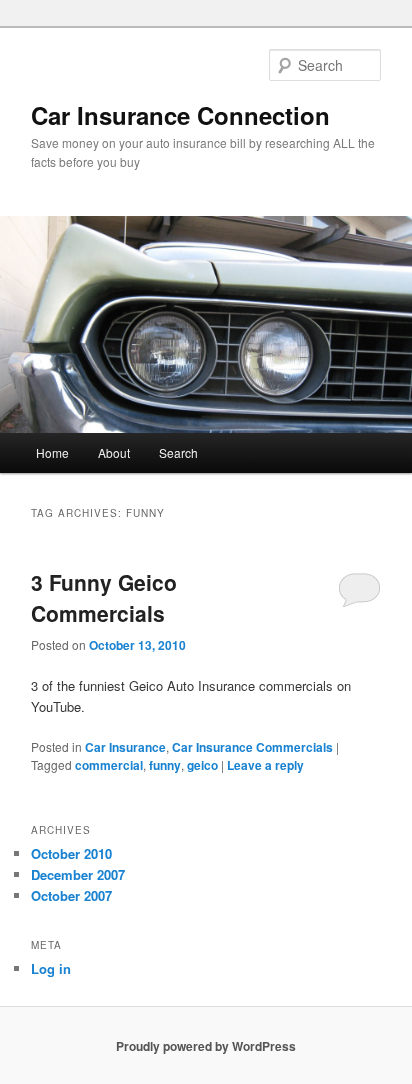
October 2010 (71, 853)
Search (178, 452)
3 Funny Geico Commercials (104, 598)
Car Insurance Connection (180, 115)
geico (202, 765)
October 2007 (71, 895)
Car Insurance (125, 747)
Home (52, 452)
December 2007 (78, 874)
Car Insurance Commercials (252, 747)
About (114, 452)
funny (165, 765)
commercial (109, 765)
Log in (51, 968)
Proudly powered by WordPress (206, 1046)
